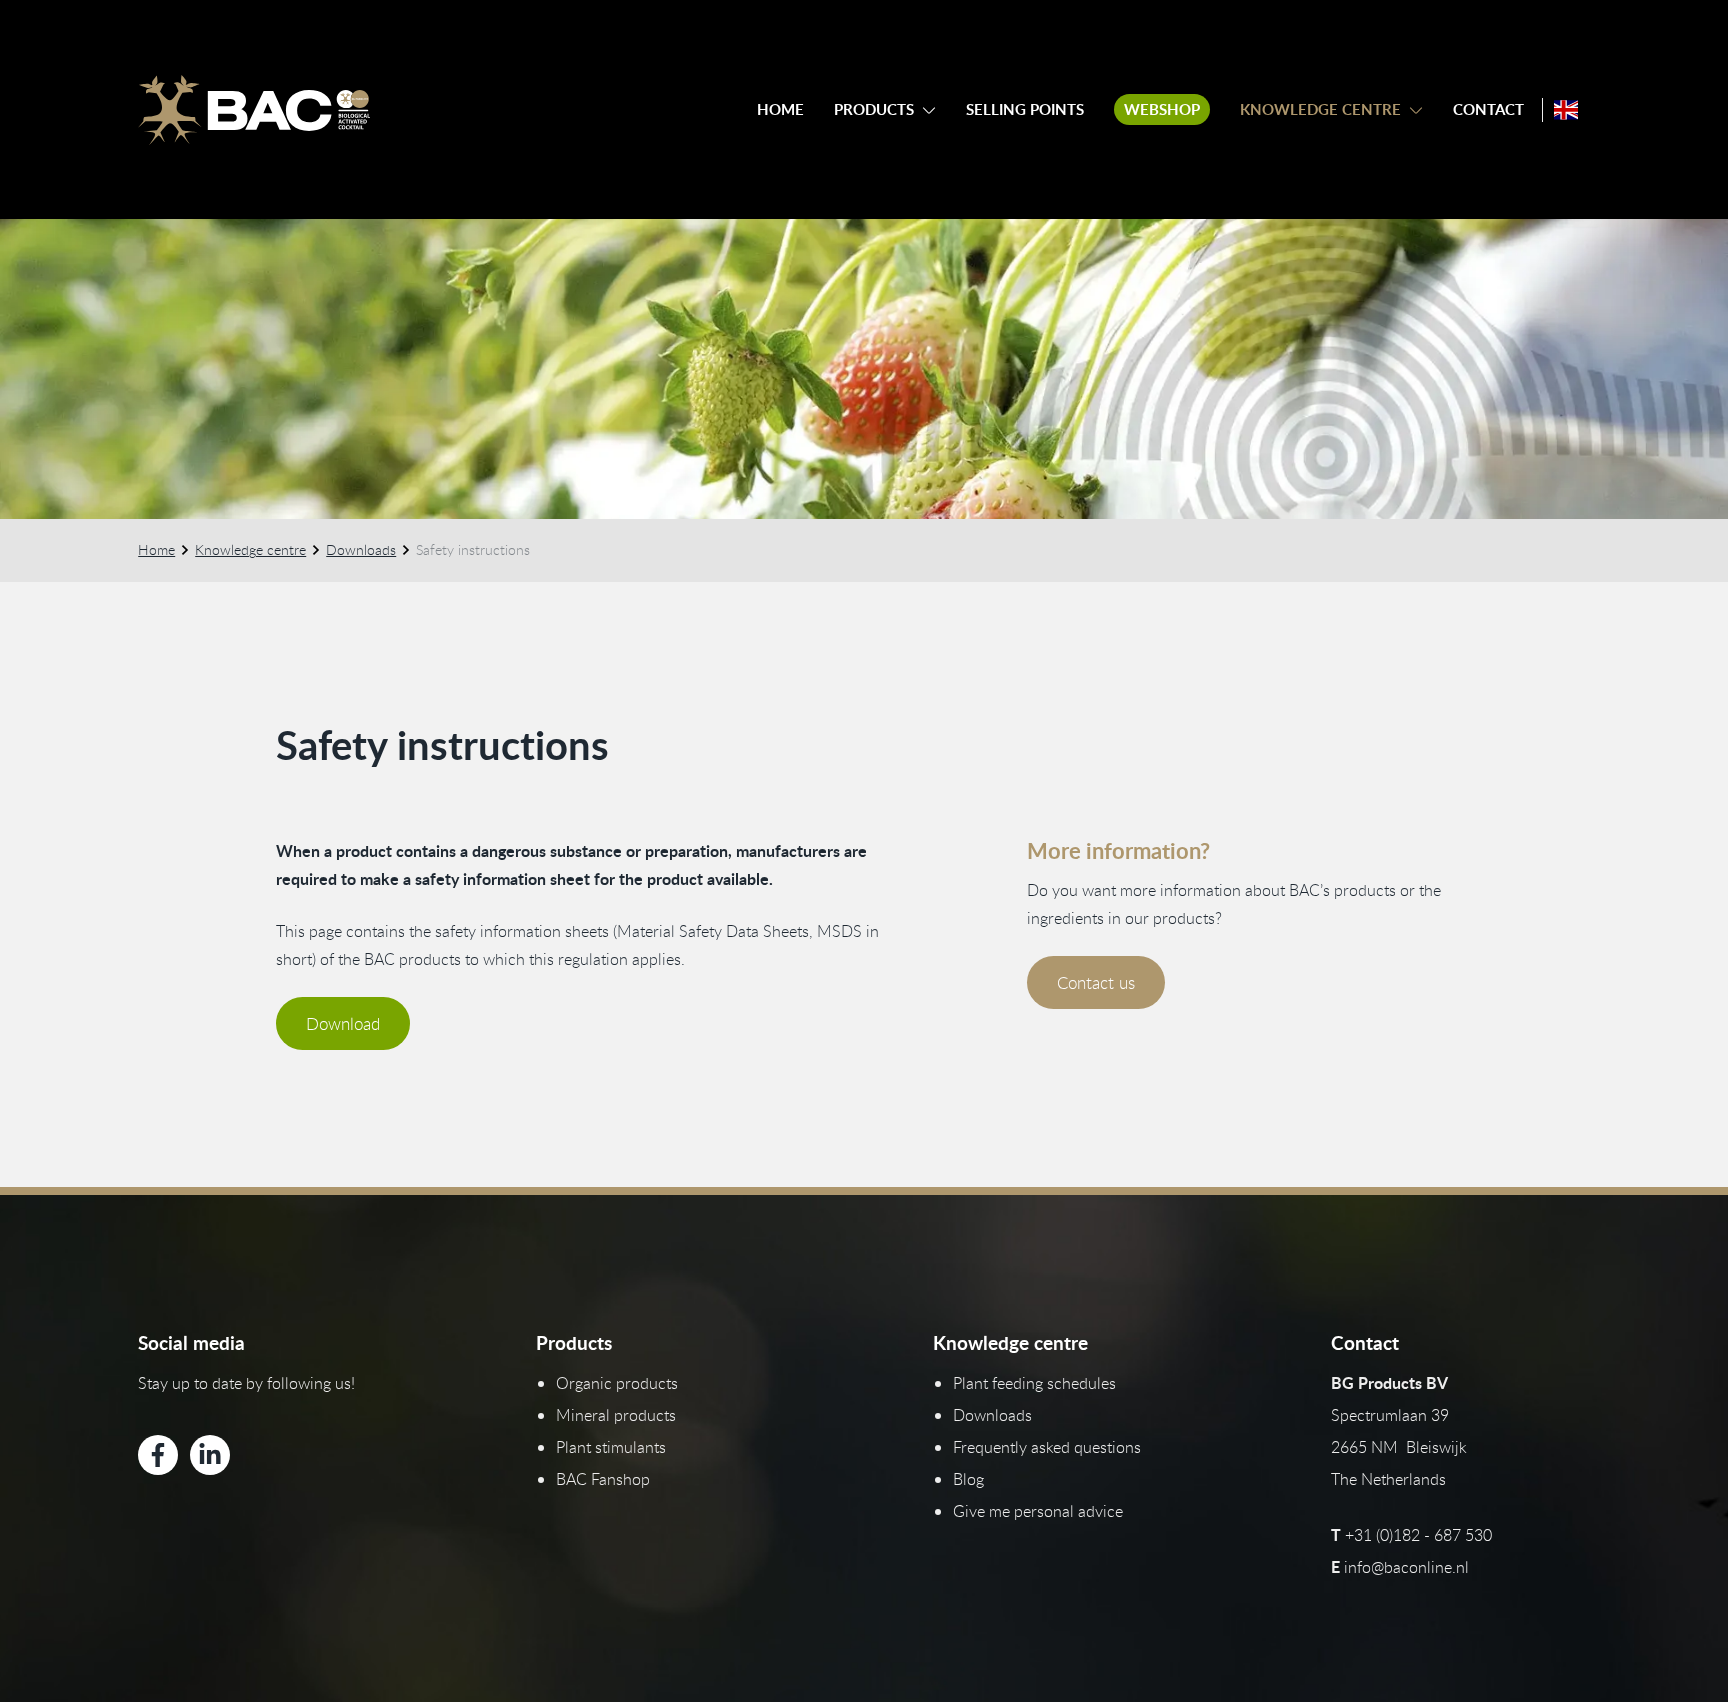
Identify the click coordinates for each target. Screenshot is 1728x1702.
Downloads (361, 549)
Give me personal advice (1038, 1511)
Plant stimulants (611, 1447)
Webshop (1162, 109)
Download (343, 1023)
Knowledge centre (1320, 109)
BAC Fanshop (603, 1479)
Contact (1488, 109)
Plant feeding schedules (1034, 1383)
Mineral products (616, 1415)
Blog (968, 1479)
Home (780, 109)
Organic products (617, 1383)
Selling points (1025, 109)
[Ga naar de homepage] (254, 110)
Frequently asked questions (1047, 1447)
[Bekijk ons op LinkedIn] (210, 1455)
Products (874, 109)
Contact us (1096, 982)
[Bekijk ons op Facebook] (158, 1455)
